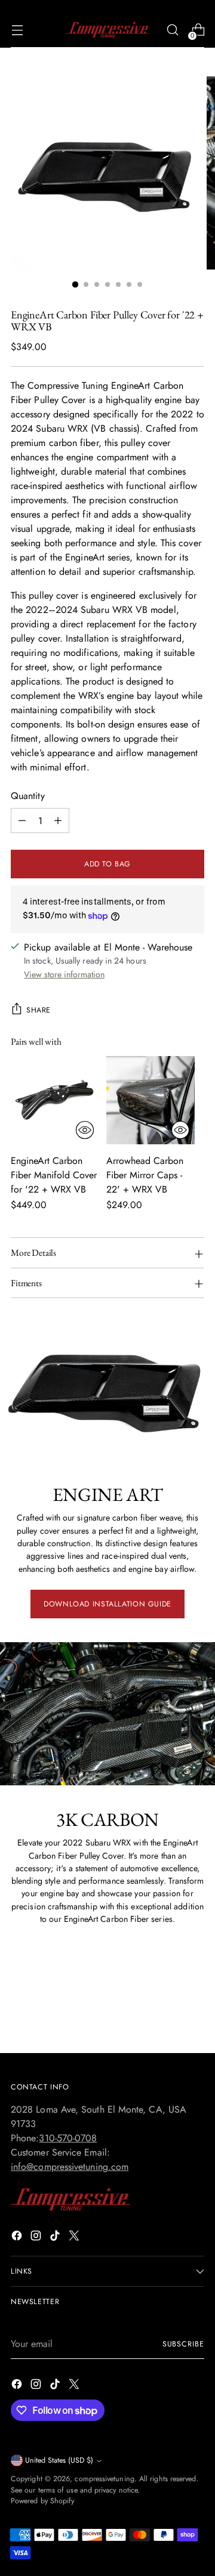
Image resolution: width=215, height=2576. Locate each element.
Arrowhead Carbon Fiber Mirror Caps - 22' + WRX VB (145, 1175)
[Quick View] (85, 1130)
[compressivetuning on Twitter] (75, 2238)
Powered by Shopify (42, 2501)
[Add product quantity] (58, 821)
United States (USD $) (59, 2460)
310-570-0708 (68, 2138)
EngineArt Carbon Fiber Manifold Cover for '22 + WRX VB (54, 1175)
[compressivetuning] (107, 30)
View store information (64, 974)
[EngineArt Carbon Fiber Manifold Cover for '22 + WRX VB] (55, 1100)
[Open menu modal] (17, 30)
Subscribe (183, 2344)
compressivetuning (104, 2479)
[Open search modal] (172, 30)
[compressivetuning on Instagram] (37, 2238)
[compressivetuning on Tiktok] (56, 2238)
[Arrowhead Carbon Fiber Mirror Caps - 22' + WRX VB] (150, 1100)
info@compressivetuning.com (70, 2167)
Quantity (28, 796)
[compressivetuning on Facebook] (18, 2238)
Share (39, 1010)
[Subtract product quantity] (22, 821)
